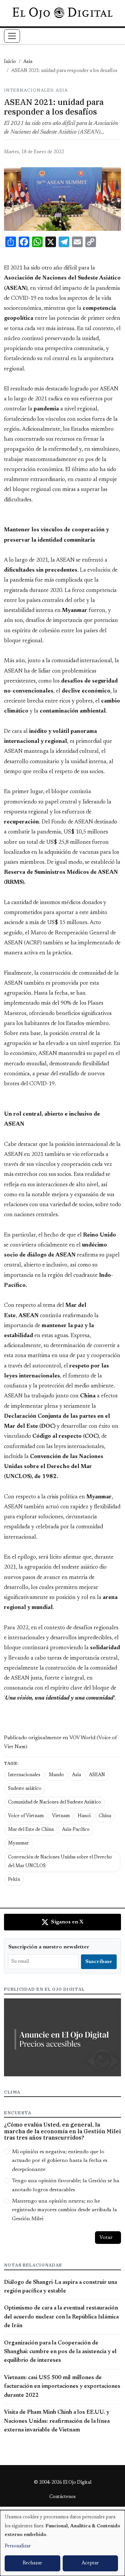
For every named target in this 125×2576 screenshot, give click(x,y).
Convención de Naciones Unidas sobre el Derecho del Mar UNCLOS (60, 1862)
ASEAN (97, 1775)
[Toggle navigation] (12, 36)
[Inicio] (62, 13)
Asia (28, 62)
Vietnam (61, 1816)
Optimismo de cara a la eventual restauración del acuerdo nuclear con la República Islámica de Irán (61, 2317)
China (105, 1816)
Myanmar (18, 1843)
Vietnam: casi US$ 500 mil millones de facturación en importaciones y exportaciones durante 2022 (62, 2387)
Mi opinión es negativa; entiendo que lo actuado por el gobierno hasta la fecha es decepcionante (60, 2161)
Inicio (10, 62)
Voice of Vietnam (26, 1816)
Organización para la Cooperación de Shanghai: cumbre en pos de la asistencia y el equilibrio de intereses (60, 2352)
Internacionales (24, 1775)
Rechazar (32, 2563)
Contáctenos (62, 2497)
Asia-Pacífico (76, 1830)
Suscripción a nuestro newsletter (49, 1947)
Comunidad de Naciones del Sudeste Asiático (54, 1803)
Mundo (56, 1775)
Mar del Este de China (31, 1830)
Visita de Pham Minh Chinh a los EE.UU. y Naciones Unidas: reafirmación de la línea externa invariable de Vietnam (57, 2421)
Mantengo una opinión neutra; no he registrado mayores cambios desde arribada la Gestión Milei (64, 2210)
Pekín (14, 1880)
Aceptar (90, 2563)
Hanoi (84, 1816)
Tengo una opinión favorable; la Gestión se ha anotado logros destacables (66, 2185)
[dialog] (62, 2543)
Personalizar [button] (18, 2546)
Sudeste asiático (25, 1789)
